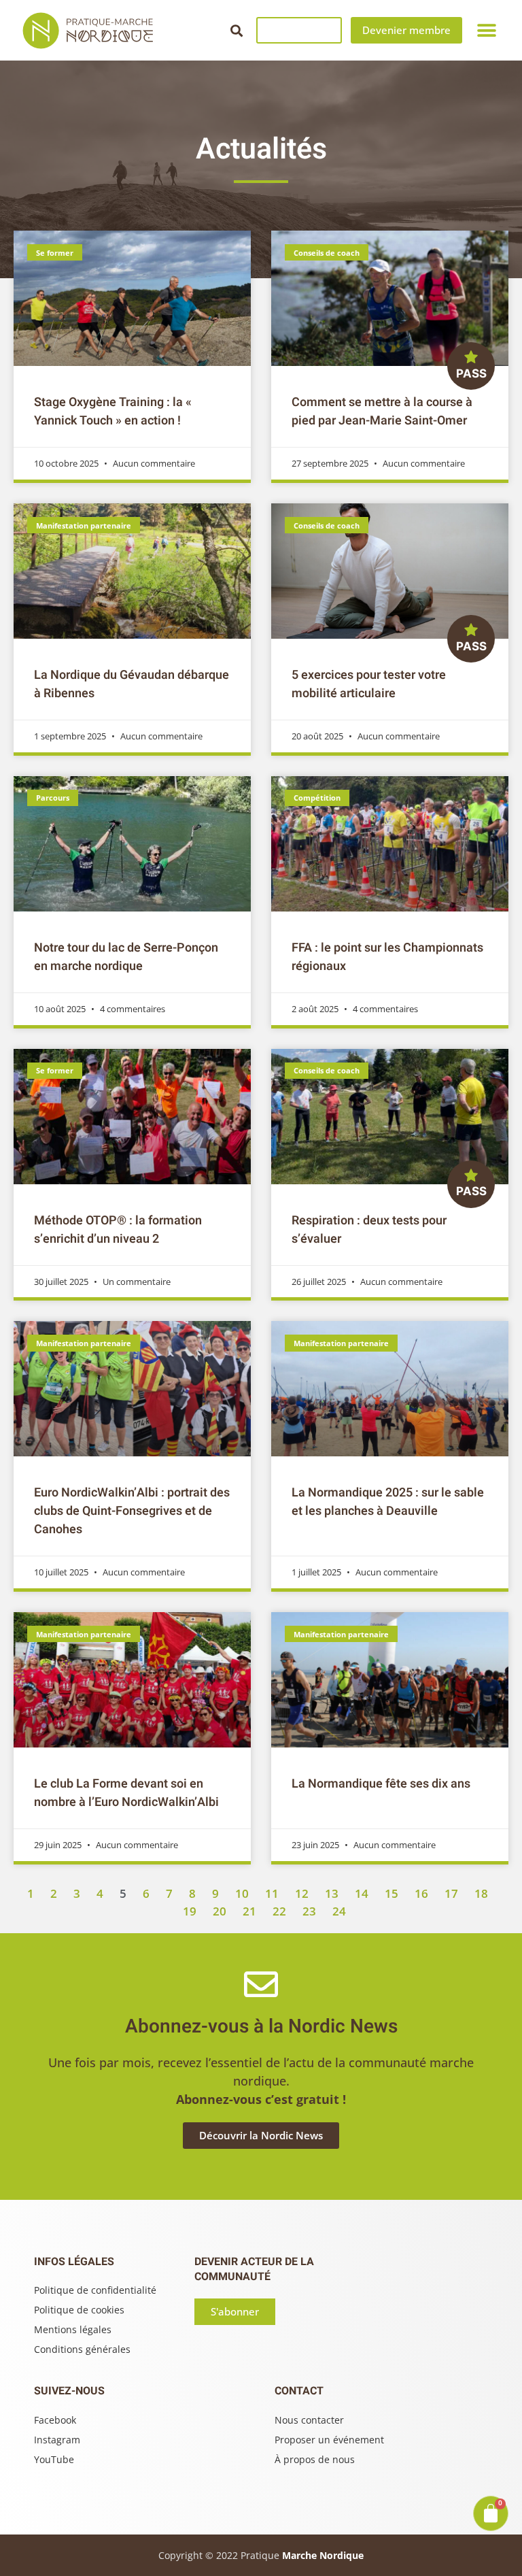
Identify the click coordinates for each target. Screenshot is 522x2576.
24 (339, 1911)
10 (242, 1893)
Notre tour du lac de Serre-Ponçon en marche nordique (126, 957)
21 (249, 1911)
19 (190, 1911)
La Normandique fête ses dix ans (381, 1784)
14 (362, 1893)
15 (391, 1893)
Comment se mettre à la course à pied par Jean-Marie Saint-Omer (382, 412)
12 (302, 1893)
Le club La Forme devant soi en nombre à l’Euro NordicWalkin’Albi (126, 1793)
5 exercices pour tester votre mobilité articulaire (369, 684)
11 (272, 1893)
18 (481, 1893)
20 (220, 1911)
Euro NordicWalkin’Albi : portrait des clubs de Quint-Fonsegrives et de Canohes (132, 1511)
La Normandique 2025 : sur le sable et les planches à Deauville (388, 1502)
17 (451, 1893)
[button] (236, 30)
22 (279, 1911)
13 (332, 1893)
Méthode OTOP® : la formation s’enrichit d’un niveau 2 (118, 1230)
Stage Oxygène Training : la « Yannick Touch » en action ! (113, 412)
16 (421, 1893)
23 (309, 1911)
